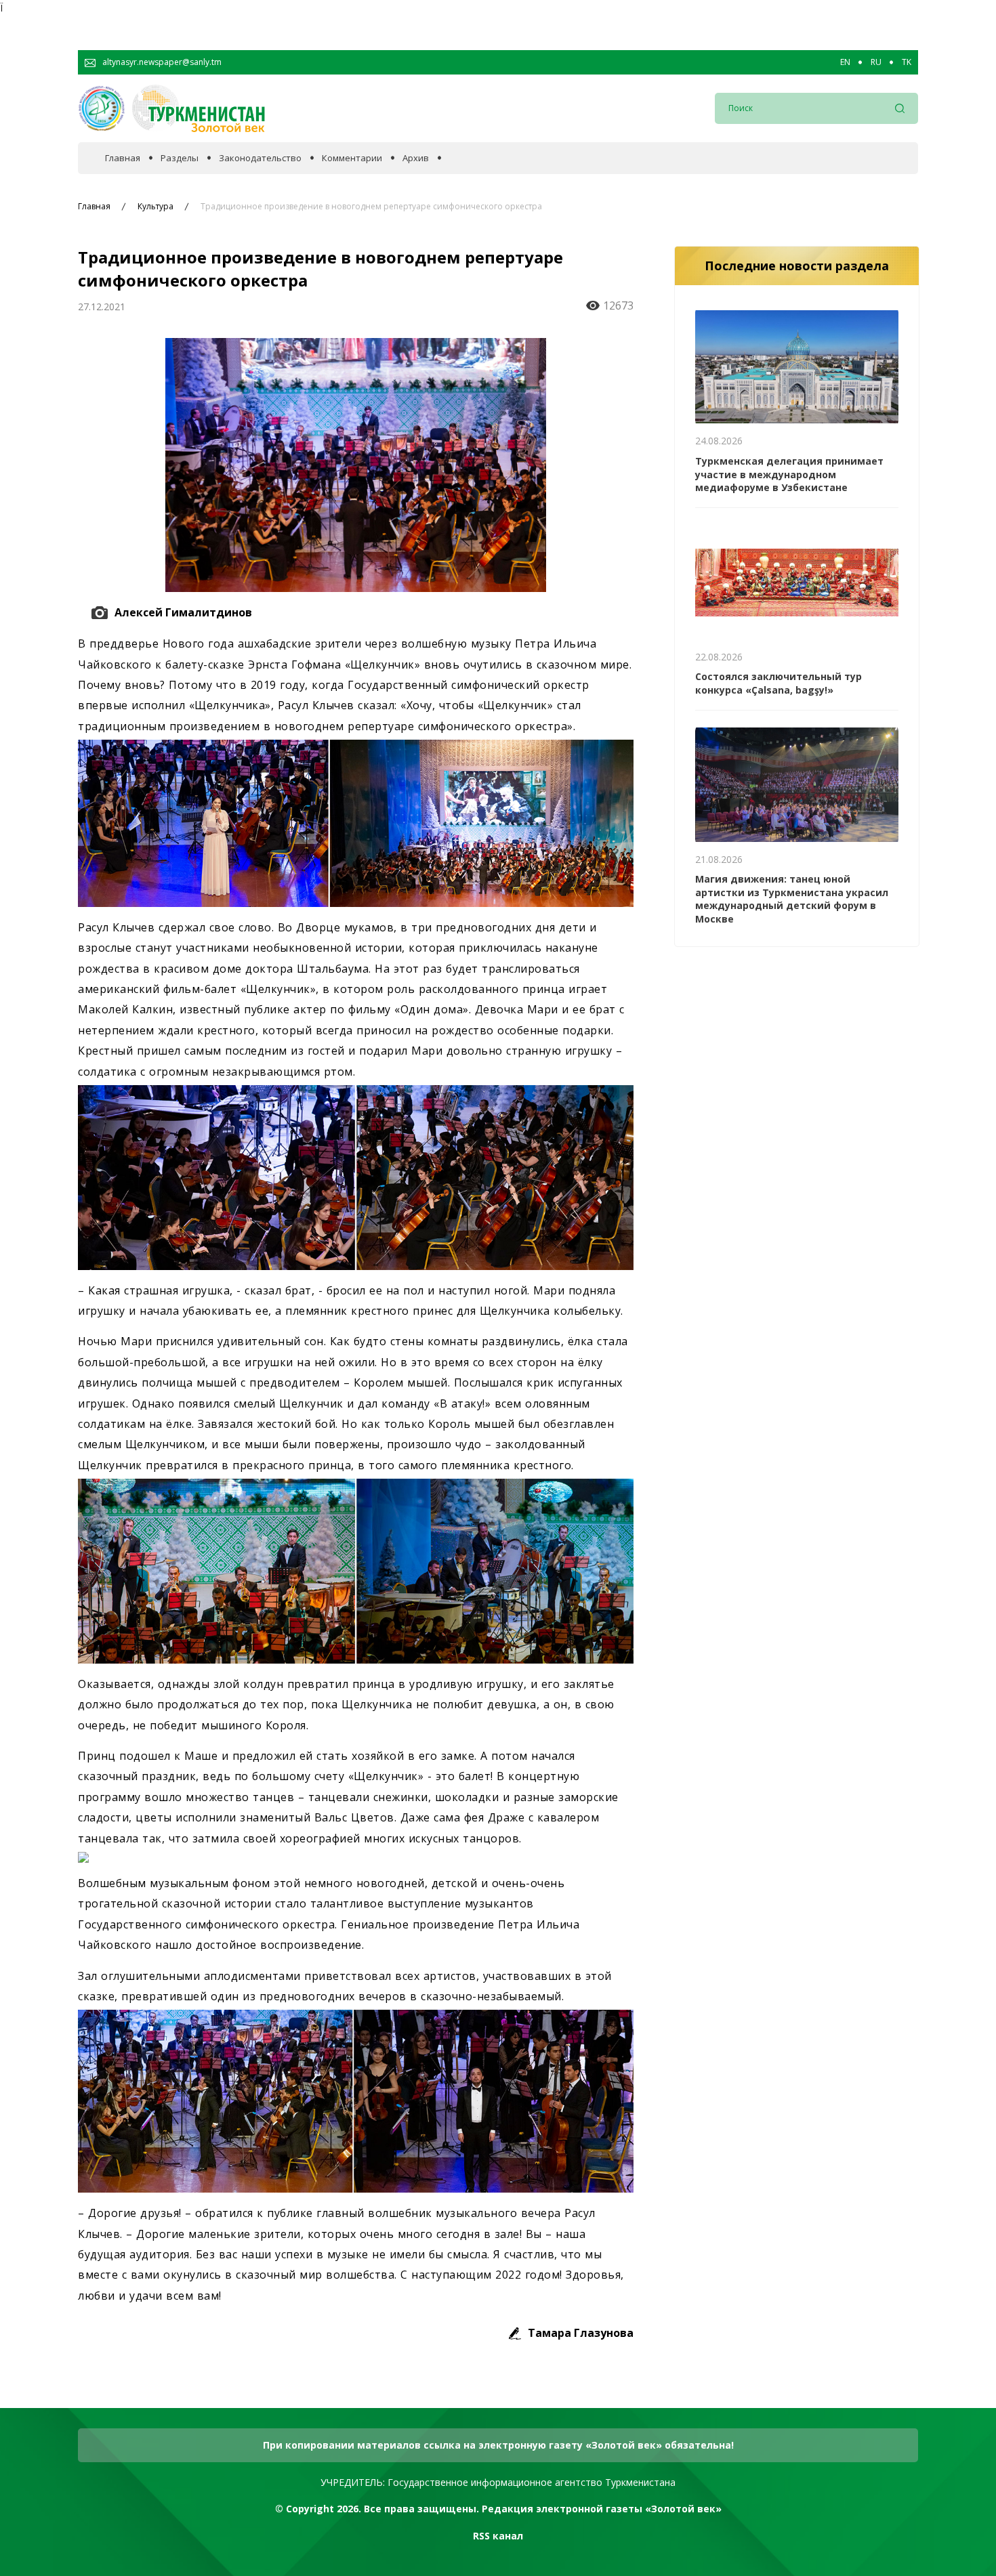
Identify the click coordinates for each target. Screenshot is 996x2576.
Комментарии (352, 158)
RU (876, 62)
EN (845, 62)
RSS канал (498, 2536)
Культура (155, 207)
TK (907, 62)
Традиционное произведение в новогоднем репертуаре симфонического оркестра (371, 207)
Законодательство (260, 158)
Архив (416, 158)
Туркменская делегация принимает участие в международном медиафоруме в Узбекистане (789, 474)
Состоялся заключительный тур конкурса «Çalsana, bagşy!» (779, 683)
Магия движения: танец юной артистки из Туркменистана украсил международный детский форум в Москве (792, 899)
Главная (123, 158)
